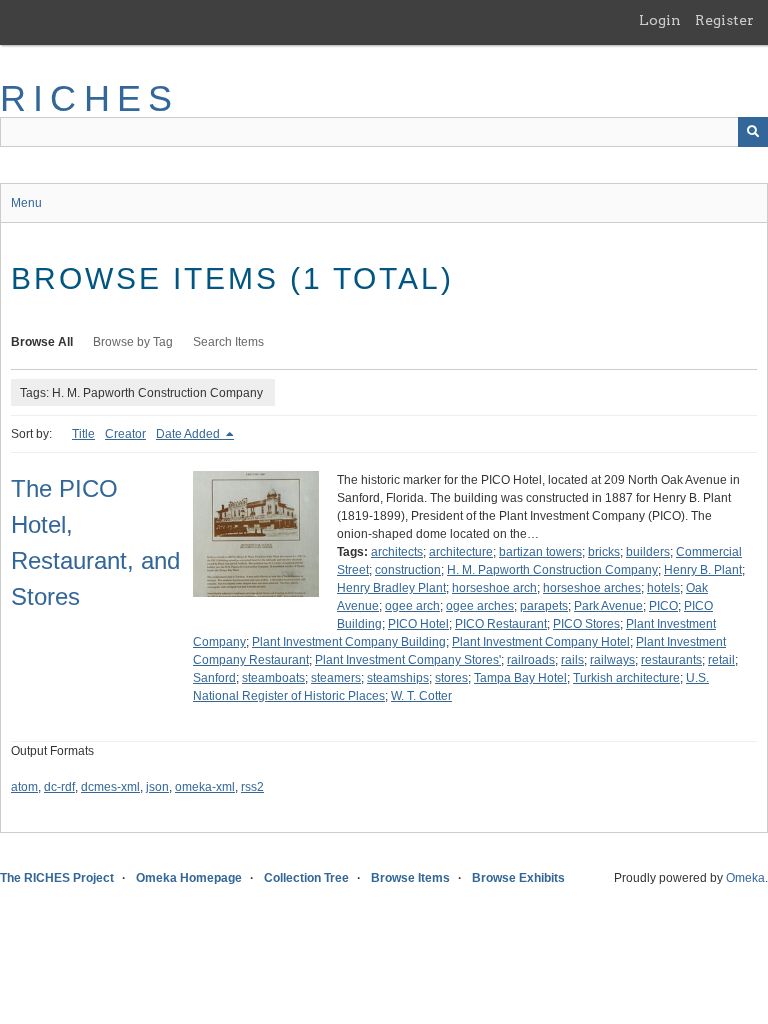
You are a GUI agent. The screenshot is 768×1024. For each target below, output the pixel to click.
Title (83, 434)
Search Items (228, 342)
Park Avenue (608, 606)
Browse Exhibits (518, 878)
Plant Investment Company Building (349, 642)
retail (721, 660)
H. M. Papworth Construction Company (552, 570)
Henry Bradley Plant (391, 588)
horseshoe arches (592, 588)
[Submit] (753, 132)
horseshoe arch (494, 588)
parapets (544, 606)
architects (397, 552)
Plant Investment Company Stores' (408, 660)
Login (660, 20)
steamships (398, 678)
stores (451, 678)
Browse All (42, 342)
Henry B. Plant (703, 570)
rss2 (252, 787)
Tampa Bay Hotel (520, 678)
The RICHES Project (57, 878)
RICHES (89, 98)
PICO (663, 606)
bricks (604, 552)
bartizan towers (540, 552)
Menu (26, 203)
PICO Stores (586, 624)
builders (648, 552)
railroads (531, 660)
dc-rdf (59, 787)
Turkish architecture (626, 678)
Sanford (214, 678)
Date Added (189, 434)
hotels (663, 588)
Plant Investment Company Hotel (541, 642)
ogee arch (412, 606)
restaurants (671, 660)
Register (724, 20)
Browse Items (410, 878)
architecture (461, 552)
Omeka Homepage (189, 878)
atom (24, 787)
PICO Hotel (418, 624)
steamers (336, 678)
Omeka (745, 878)
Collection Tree (306, 878)
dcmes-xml (110, 787)
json (157, 787)
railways (612, 660)
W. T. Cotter (421, 696)
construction (408, 570)
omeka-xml (205, 787)
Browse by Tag (133, 342)
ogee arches (480, 606)
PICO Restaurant (501, 624)
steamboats (273, 678)
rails (572, 660)
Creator (125, 434)
